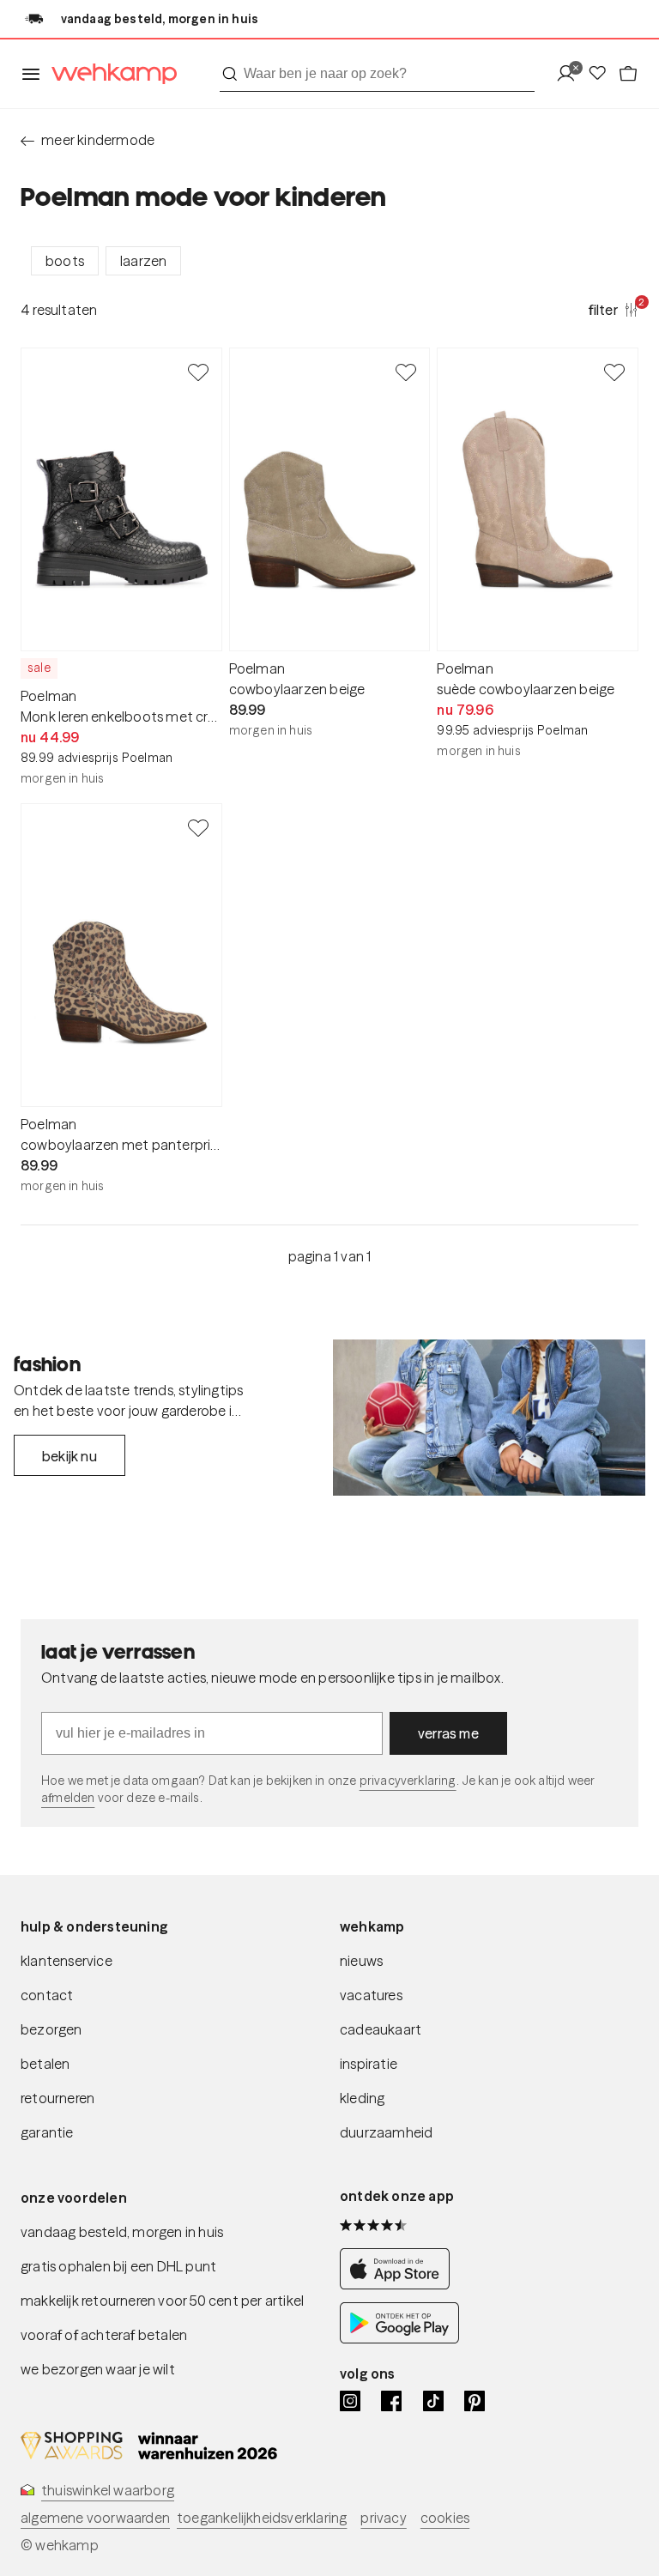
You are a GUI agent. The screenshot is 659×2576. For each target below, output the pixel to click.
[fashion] (489, 1418)
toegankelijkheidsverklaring (262, 2518)
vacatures (371, 1995)
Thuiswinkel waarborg (108, 2490)
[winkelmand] (628, 74)
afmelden (68, 1798)
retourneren (57, 2098)
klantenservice (67, 1961)
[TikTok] (433, 2401)
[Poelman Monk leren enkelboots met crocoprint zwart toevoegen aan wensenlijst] (198, 372)
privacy (383, 2518)
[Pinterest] (475, 2401)
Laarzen (143, 261)
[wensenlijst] (602, 74)
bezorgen (51, 2029)
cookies (445, 2518)
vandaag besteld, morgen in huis (122, 2232)
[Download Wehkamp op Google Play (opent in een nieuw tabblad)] (399, 2339)
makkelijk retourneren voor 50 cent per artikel (162, 2301)
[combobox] (377, 74)
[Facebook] (391, 2401)
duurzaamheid (386, 2132)
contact (47, 1995)
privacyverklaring (408, 1781)
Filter (614, 309)
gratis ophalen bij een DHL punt (118, 2266)
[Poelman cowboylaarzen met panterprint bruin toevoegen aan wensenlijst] (198, 827)
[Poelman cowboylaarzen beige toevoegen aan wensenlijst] (406, 372)
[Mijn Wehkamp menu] (571, 74)
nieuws (361, 1961)
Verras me (448, 1733)
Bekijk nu (70, 1456)
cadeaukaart (381, 2029)
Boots (65, 261)
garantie (47, 2132)
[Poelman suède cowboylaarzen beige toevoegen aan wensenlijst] (614, 372)
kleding (362, 2098)
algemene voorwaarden (95, 2518)
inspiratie (369, 2064)
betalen (45, 2064)
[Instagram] (350, 2401)
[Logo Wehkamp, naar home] (109, 74)
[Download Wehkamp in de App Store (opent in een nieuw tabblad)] (399, 2285)
